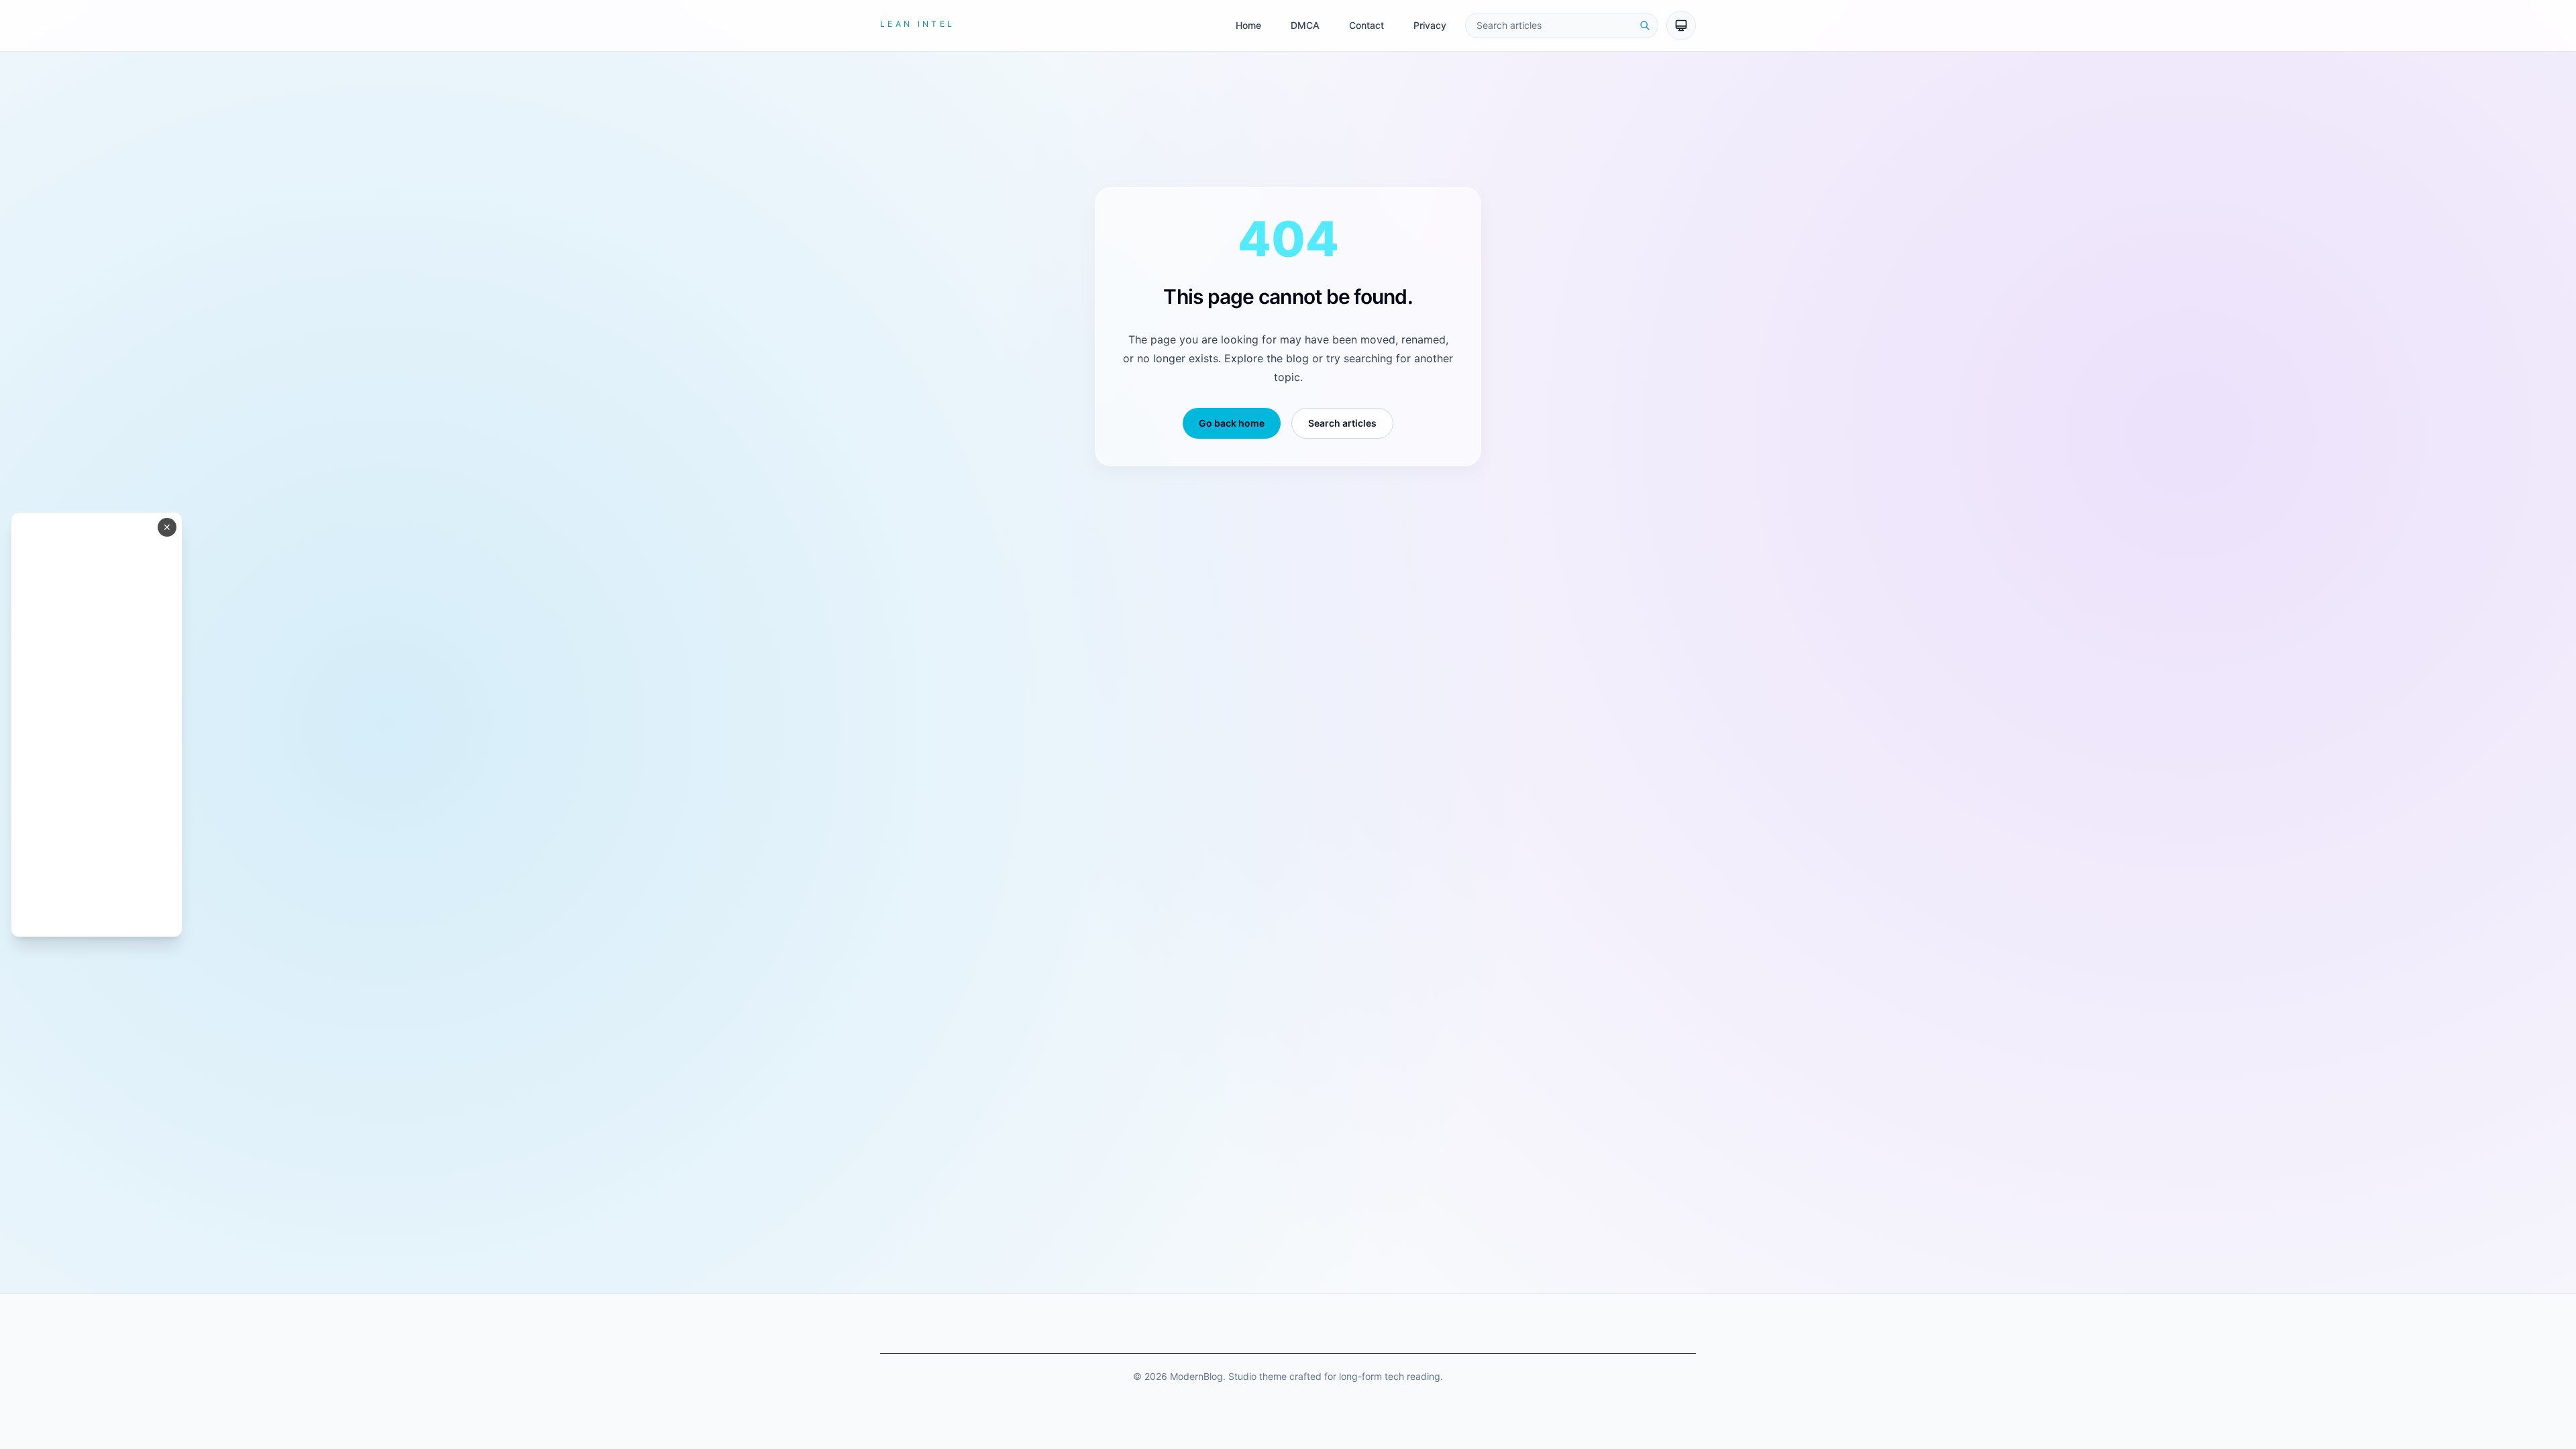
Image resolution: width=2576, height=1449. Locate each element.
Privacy (1430, 25)
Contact (1366, 25)
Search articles (1342, 423)
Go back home (1232, 423)
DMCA (1305, 25)
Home (1248, 25)
